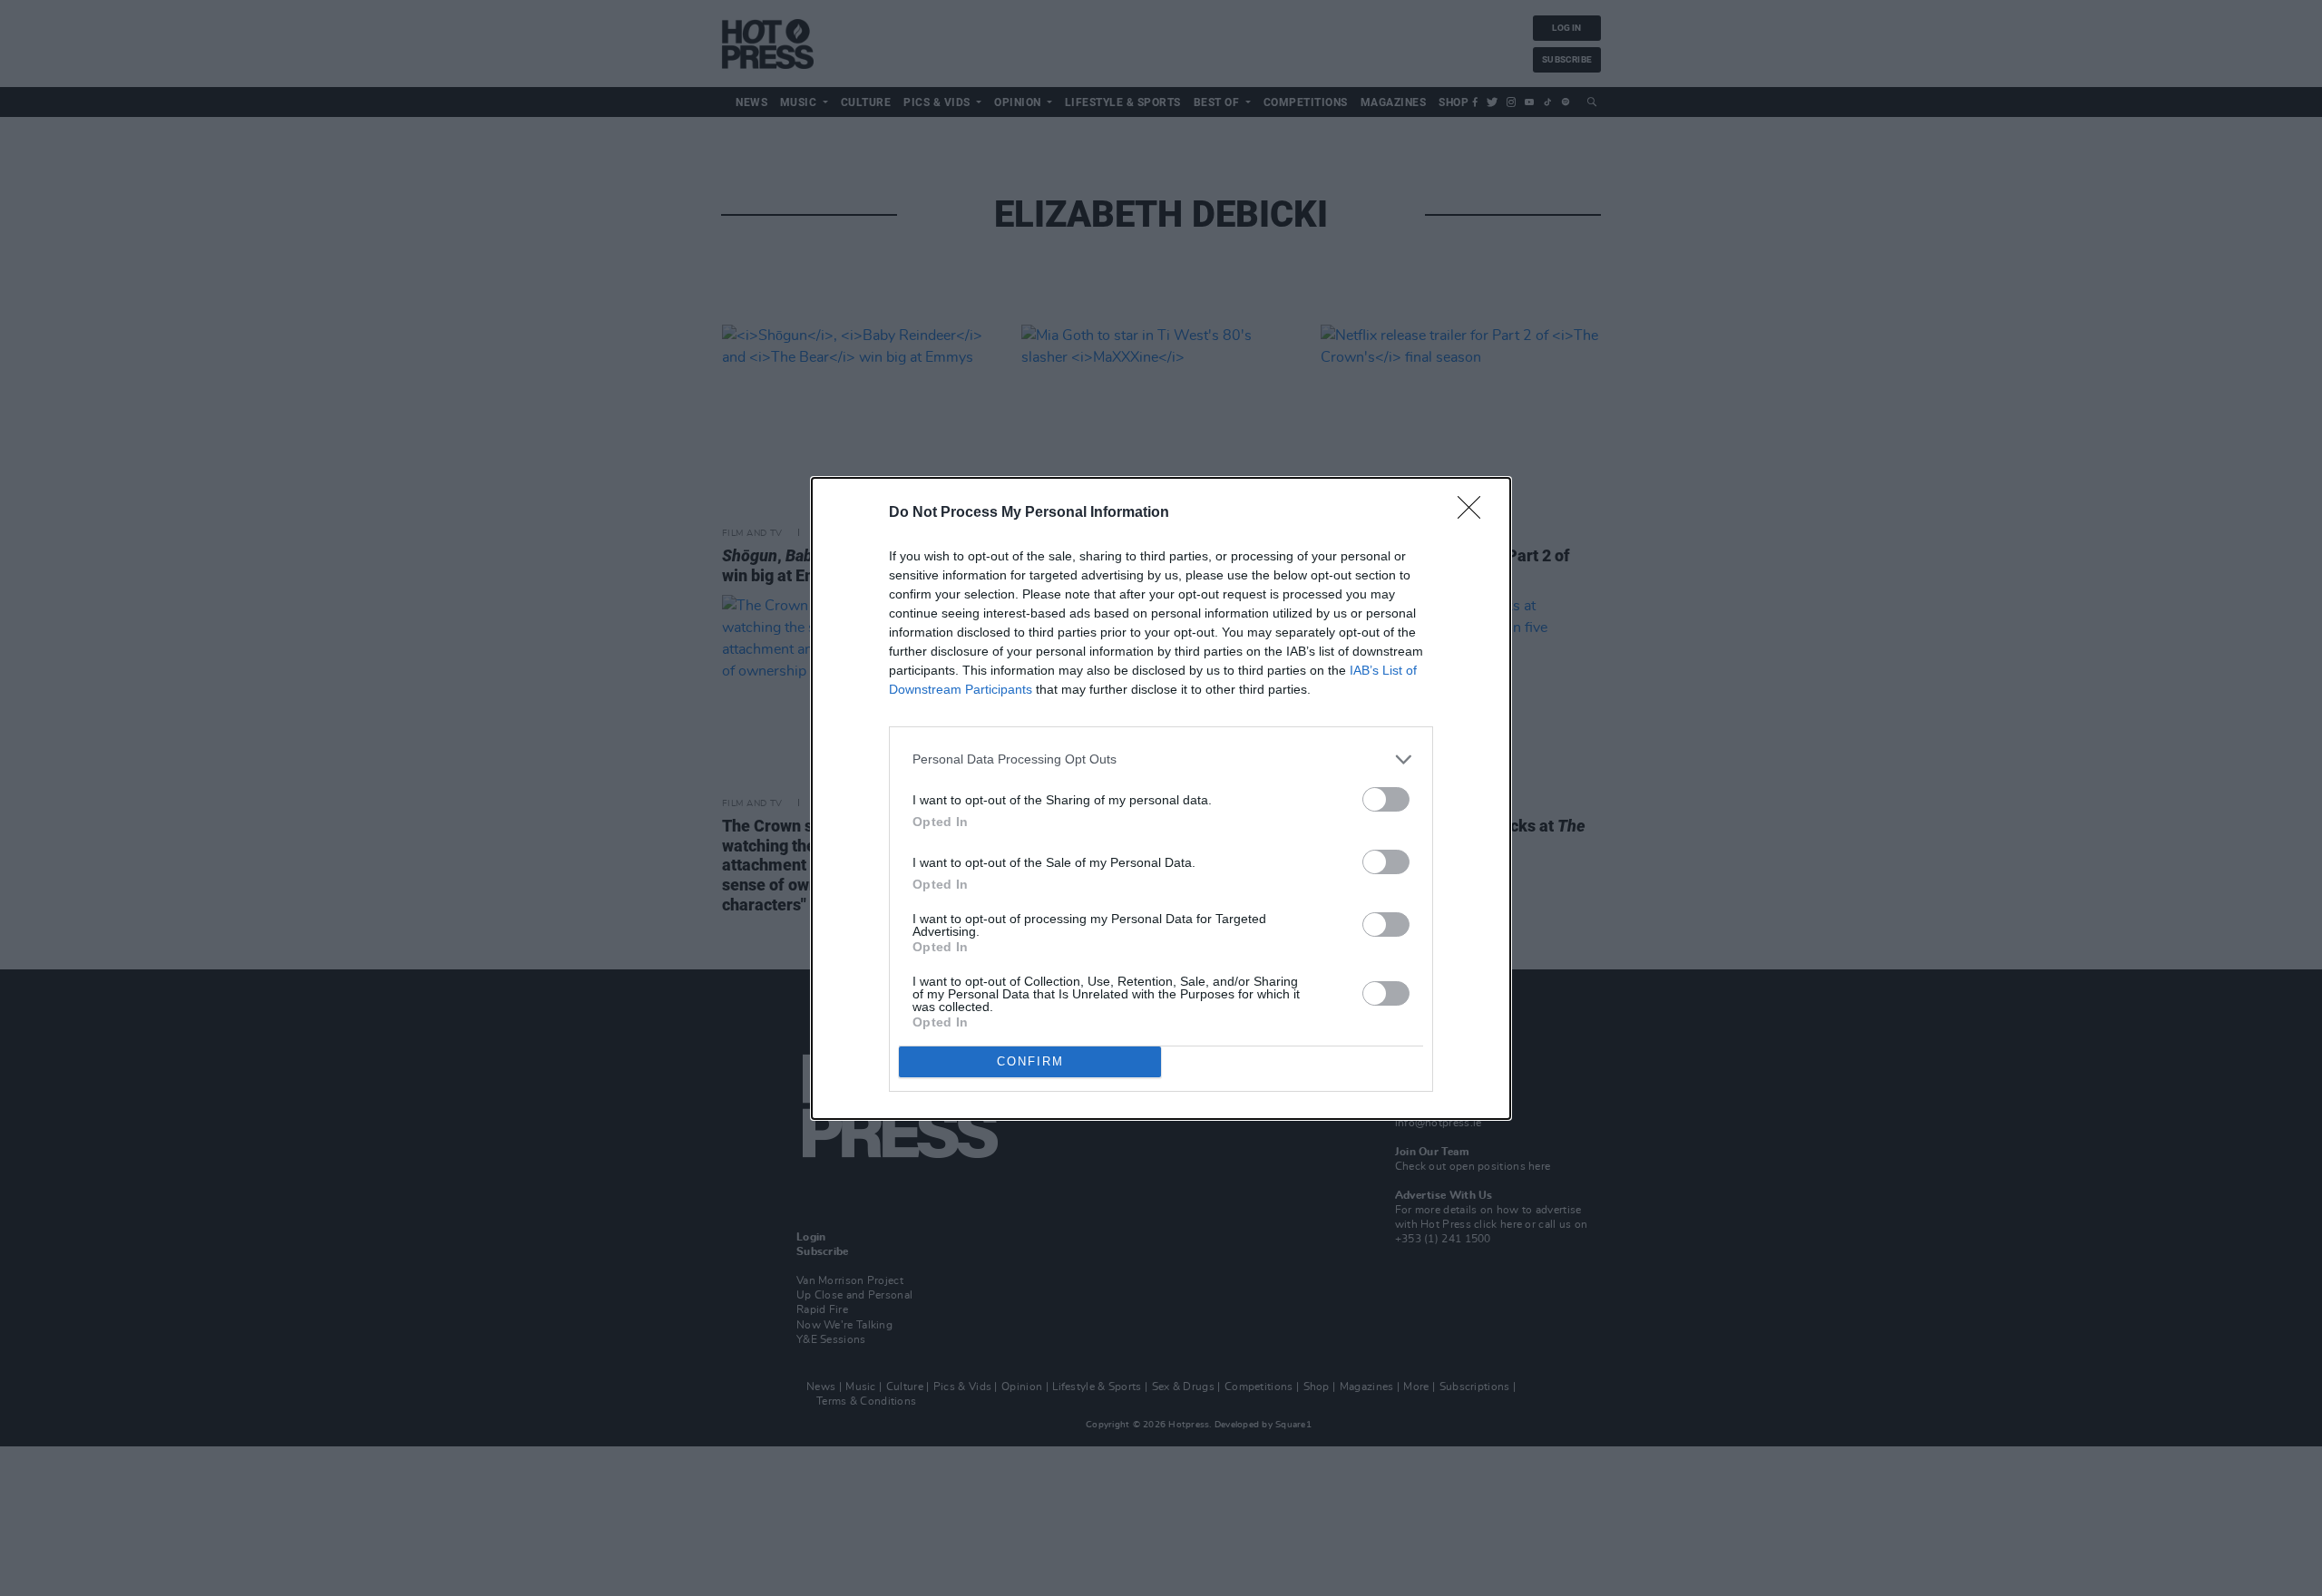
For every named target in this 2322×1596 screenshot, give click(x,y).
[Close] (1475, 513)
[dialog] (1161, 798)
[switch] (1386, 799)
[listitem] (1161, 759)
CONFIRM (1030, 1061)
